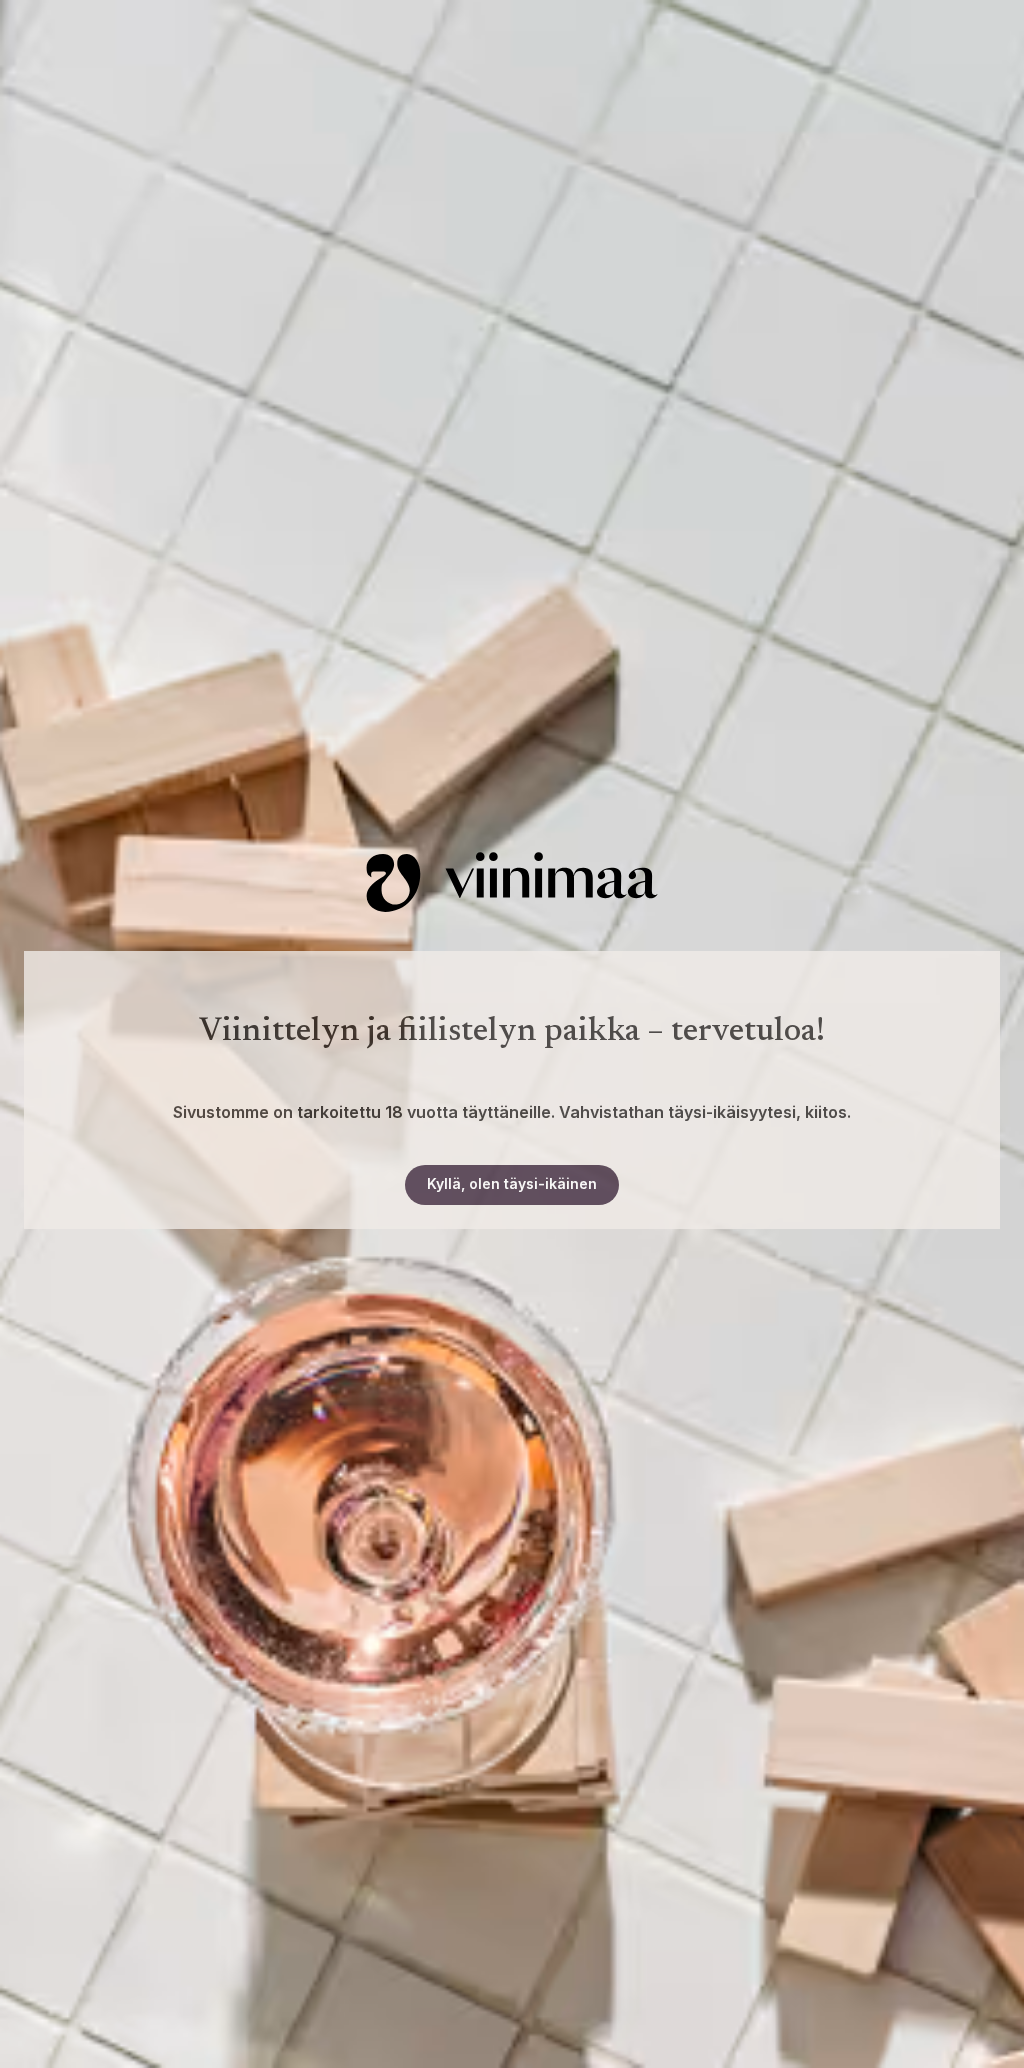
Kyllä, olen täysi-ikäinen (512, 1183)
